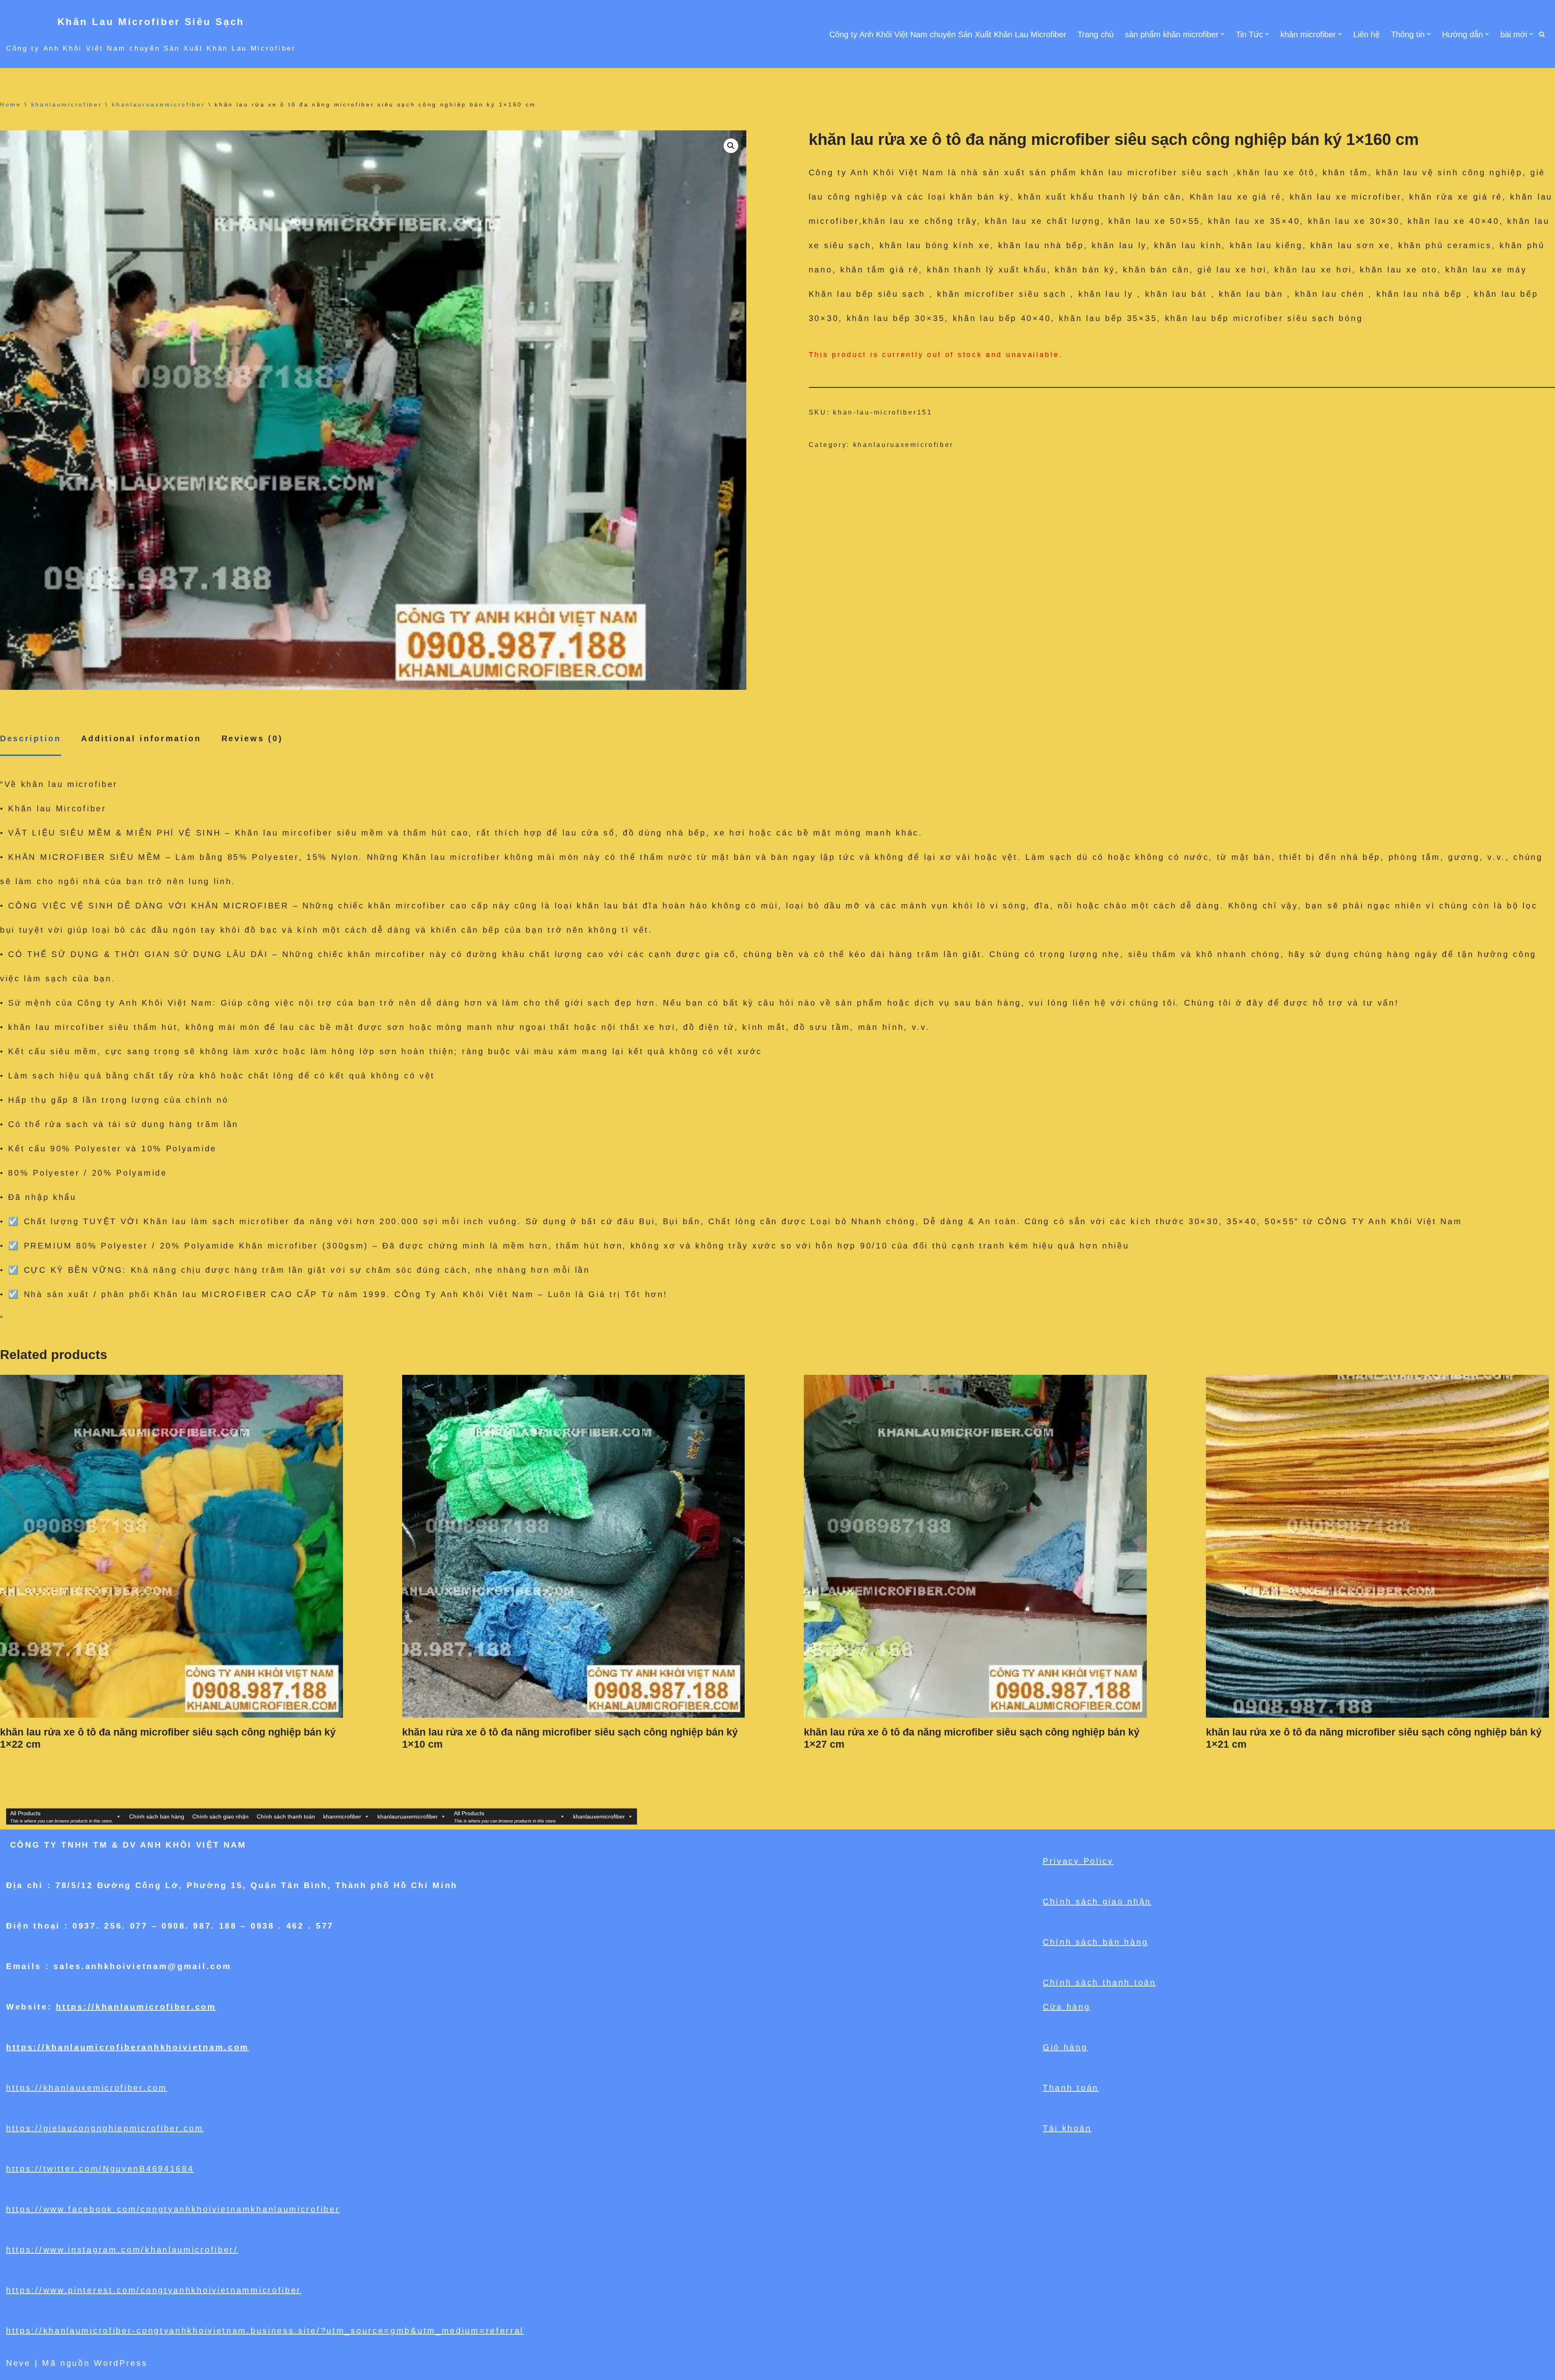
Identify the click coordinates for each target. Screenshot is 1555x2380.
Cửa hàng (1067, 2007)
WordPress (121, 2363)
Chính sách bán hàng (157, 1816)
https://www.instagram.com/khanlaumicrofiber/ (122, 2250)
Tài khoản (1067, 2128)
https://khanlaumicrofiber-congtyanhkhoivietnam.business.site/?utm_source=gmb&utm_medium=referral (265, 2331)
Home (11, 104)
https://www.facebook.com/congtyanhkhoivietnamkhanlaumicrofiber (173, 2209)
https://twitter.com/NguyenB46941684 (100, 2169)
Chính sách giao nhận (220, 1816)
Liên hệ (1366, 34)
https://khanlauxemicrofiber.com (87, 2088)
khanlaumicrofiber (67, 104)
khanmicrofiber (342, 1816)
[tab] (31, 739)
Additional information (141, 738)
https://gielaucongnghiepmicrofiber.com (105, 2128)
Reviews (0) (252, 738)
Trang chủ (1096, 34)
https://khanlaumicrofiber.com (136, 2007)
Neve (18, 2363)
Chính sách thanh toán (286, 1816)
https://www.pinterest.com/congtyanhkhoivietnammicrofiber (154, 2290)
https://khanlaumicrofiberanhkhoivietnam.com (128, 2047)
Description (31, 738)
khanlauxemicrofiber (599, 1816)
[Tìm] (1542, 34)
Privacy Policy (1078, 1861)
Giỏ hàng (1065, 2047)
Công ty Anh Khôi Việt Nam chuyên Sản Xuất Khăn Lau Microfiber (948, 34)
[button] (1223, 34)
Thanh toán (1071, 2088)
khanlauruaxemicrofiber (158, 104)
